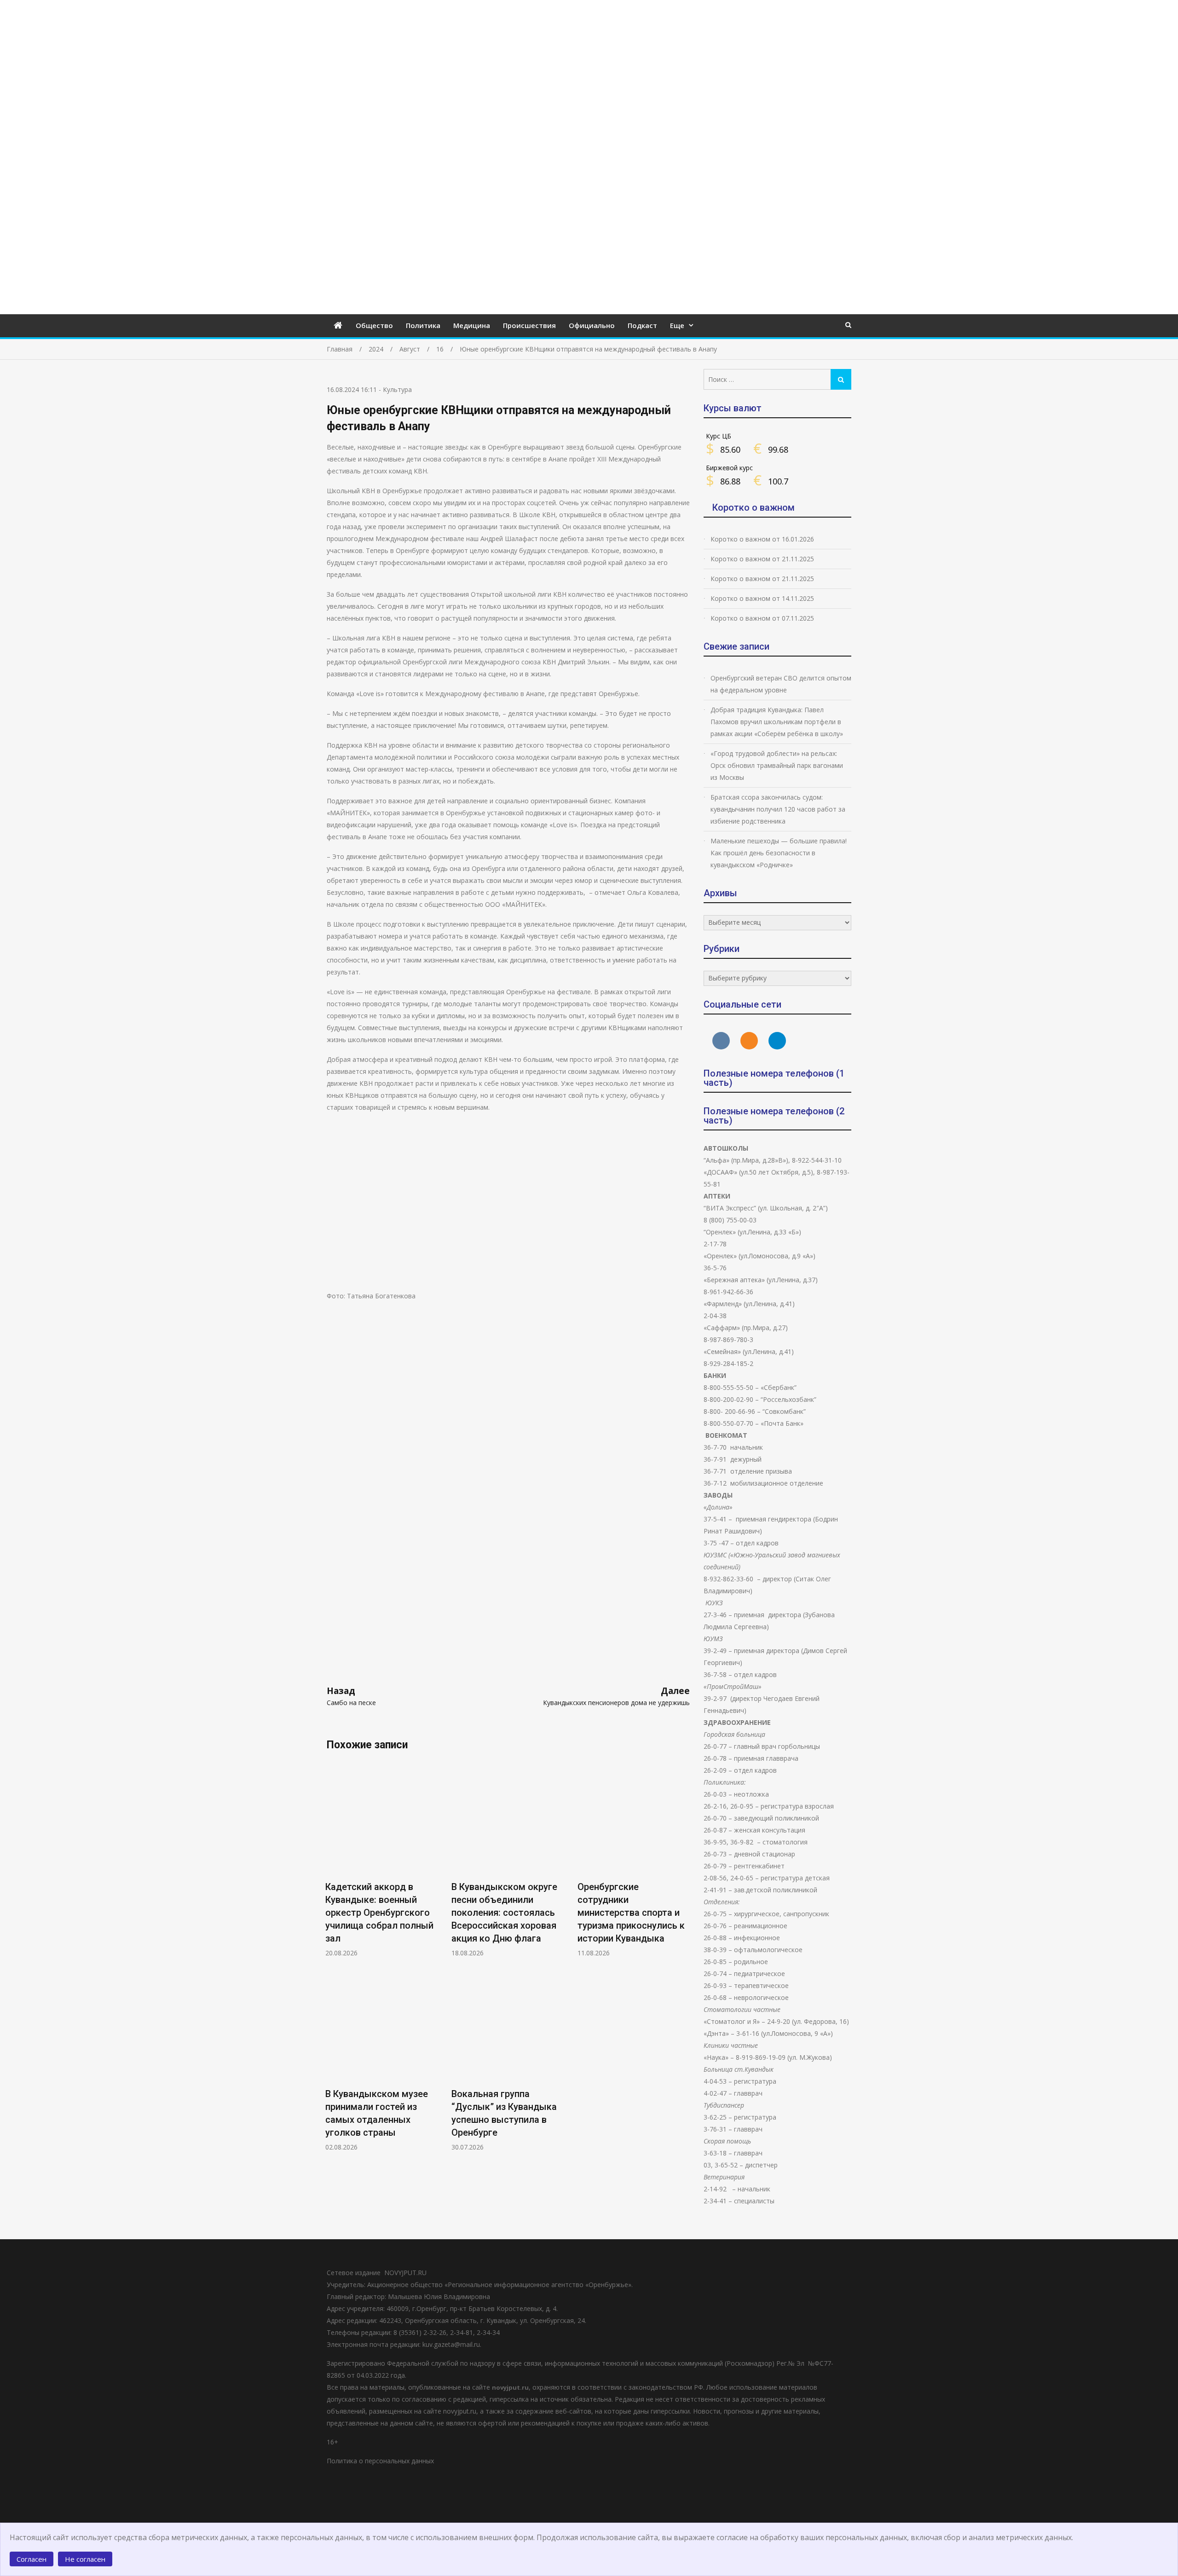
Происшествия (529, 325)
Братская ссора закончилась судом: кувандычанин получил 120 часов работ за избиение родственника (778, 809)
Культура (397, 389)
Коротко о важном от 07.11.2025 (762, 618)
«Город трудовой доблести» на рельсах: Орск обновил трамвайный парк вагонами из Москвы (777, 765)
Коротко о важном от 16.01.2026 (762, 539)
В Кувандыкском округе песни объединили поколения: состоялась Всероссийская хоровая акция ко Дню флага (504, 1913)
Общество (374, 325)
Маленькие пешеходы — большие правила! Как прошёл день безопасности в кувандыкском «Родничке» (779, 853)
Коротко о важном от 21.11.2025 (762, 559)
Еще (677, 325)
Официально (592, 325)
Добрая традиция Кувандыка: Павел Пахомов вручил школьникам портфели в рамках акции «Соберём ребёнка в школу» (777, 722)
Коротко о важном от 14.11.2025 (762, 598)
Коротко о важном (754, 507)
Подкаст (642, 325)
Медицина (472, 325)
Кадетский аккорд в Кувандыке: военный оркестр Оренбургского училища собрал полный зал (379, 1913)
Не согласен (85, 2559)
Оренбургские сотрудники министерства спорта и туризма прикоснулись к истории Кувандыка (631, 1913)
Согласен (32, 2559)
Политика (423, 325)
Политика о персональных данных (380, 2461)
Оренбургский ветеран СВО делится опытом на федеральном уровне (781, 684)
